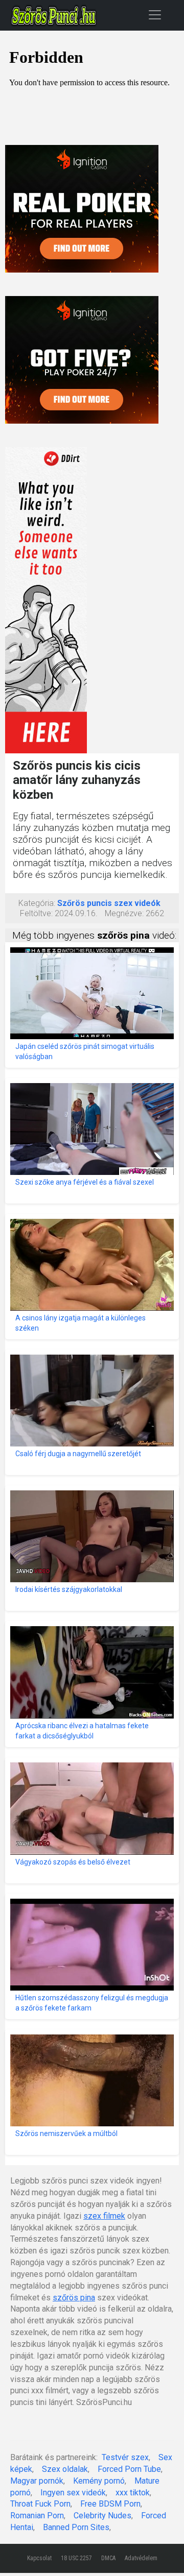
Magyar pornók (37, 2481)
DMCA (108, 2558)
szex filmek (104, 2216)
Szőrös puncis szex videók (109, 903)
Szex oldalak (65, 2469)
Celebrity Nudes (102, 2516)
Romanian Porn (37, 2516)
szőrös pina (74, 2298)
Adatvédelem (141, 2558)
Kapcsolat (39, 2558)
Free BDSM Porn (110, 2504)
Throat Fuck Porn (40, 2504)
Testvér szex (125, 2457)
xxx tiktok (133, 2493)
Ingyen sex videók (73, 2493)
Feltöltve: (36, 913)
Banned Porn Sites (76, 2527)
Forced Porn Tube (129, 2469)
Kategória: (37, 903)
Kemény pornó (99, 2481)
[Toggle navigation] (155, 15)
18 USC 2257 (76, 2558)
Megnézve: (124, 913)
